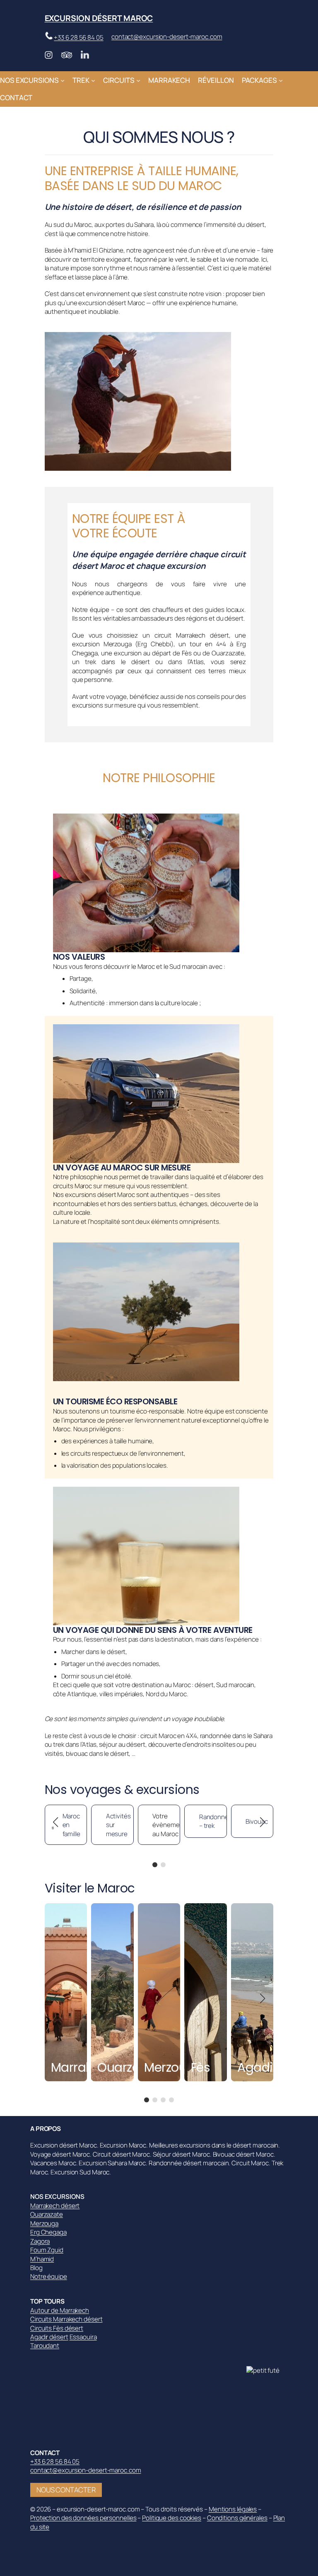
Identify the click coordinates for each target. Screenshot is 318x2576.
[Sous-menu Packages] (281, 80)
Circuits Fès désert (57, 2328)
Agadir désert (49, 2337)
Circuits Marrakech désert (66, 2319)
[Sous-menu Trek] (93, 80)
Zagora (40, 2241)
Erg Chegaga (48, 2232)
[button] (155, 1865)
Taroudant (45, 2346)
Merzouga (44, 2223)
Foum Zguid (47, 2250)
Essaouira (83, 2337)
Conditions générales (237, 2518)
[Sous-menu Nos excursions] (63, 80)
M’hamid (42, 2259)
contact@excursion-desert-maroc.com (167, 37)
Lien (51, 1908)
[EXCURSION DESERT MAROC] (267, 2370)
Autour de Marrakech (60, 2310)
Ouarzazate (47, 2214)
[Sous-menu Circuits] (138, 80)
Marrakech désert (55, 2206)
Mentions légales (233, 2509)
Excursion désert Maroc (99, 18)
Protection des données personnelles (83, 2518)
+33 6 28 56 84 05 (78, 37)
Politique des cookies (172, 2518)
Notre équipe (49, 2276)
